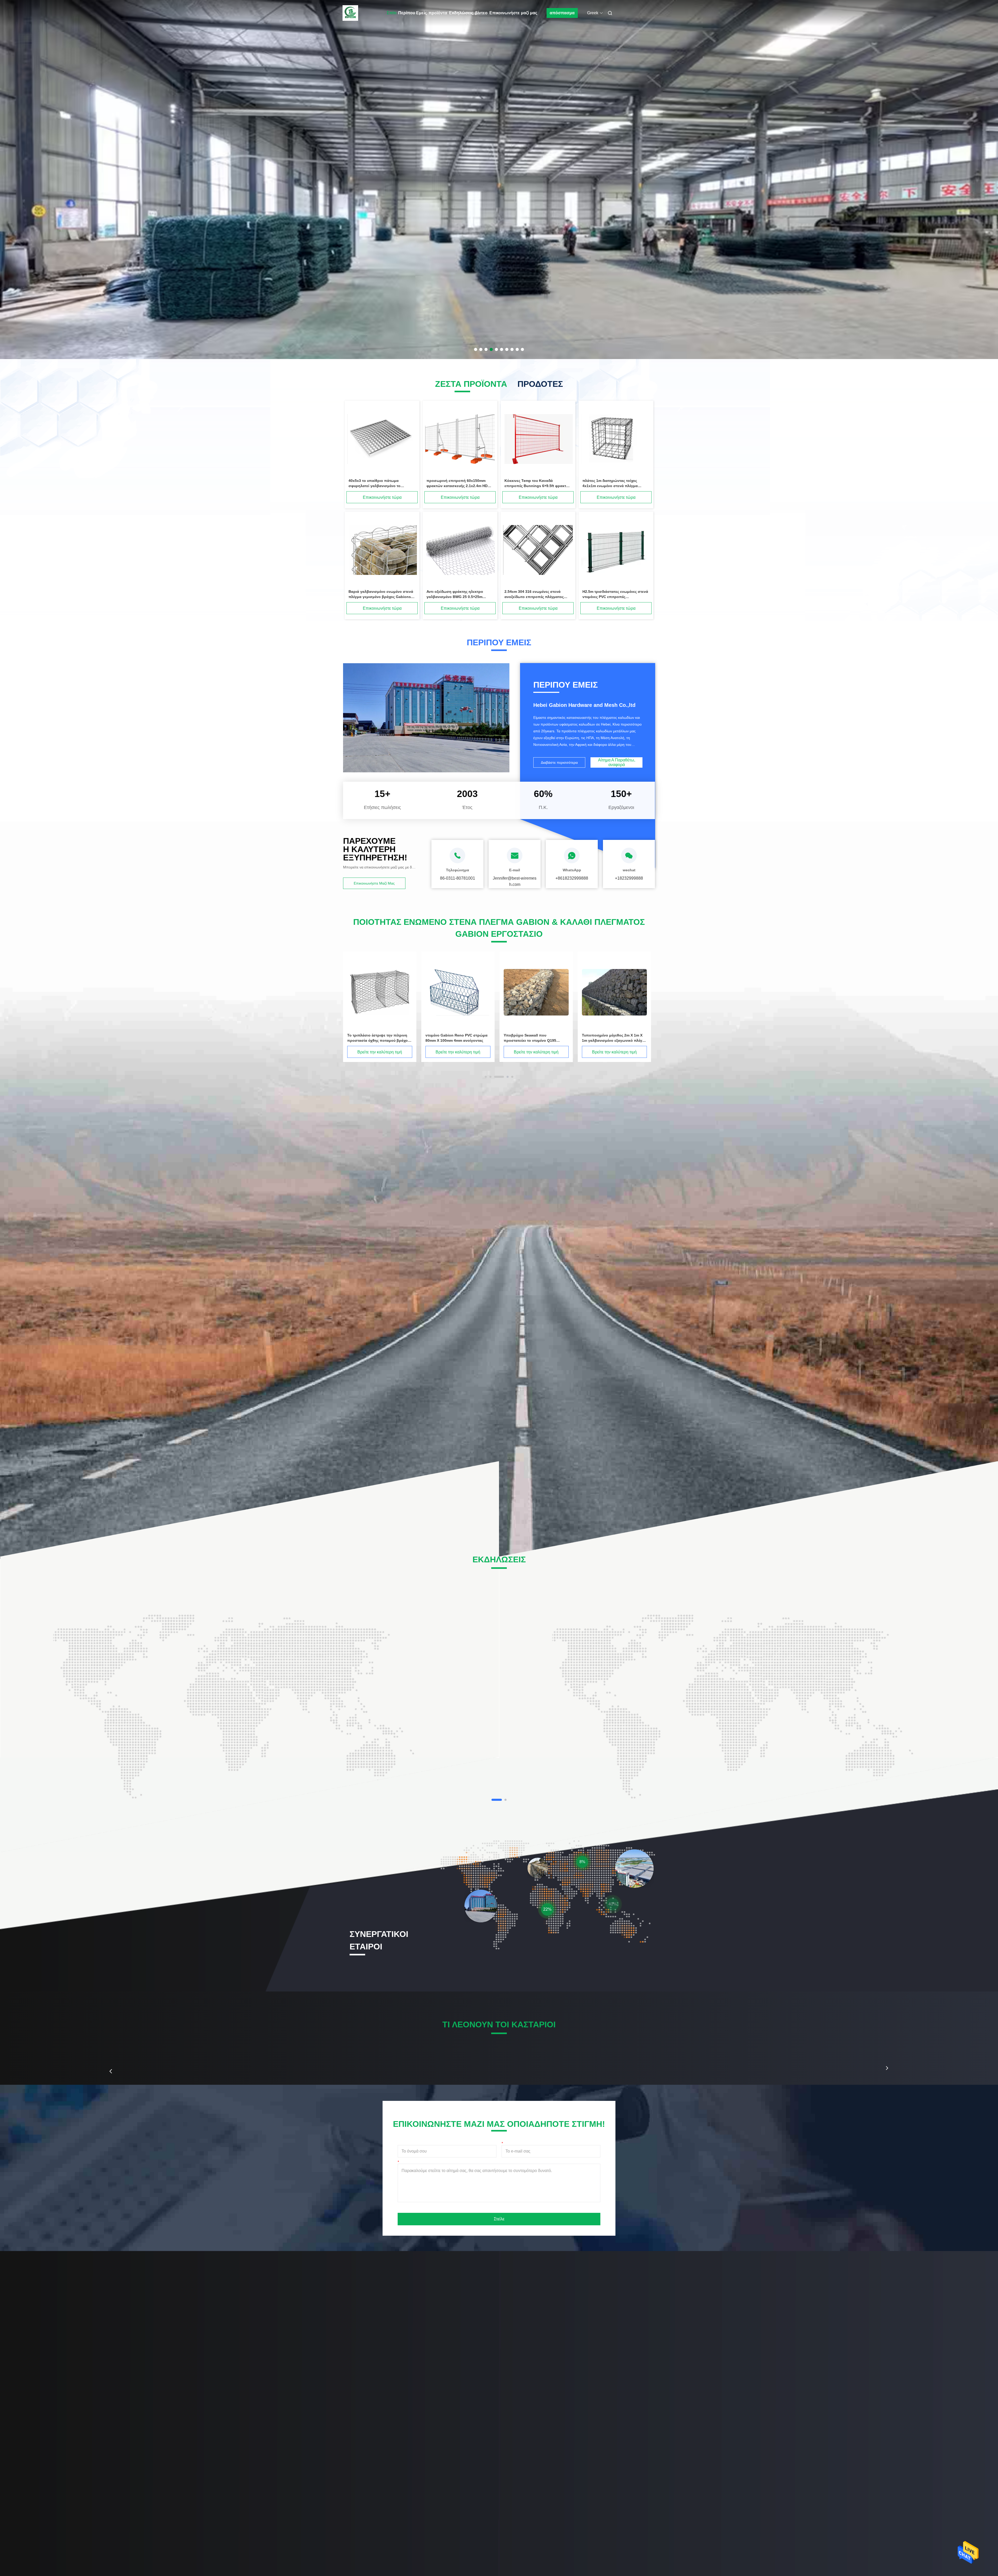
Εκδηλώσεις (461, 13)
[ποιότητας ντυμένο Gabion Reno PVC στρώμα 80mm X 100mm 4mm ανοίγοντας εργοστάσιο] (458, 992)
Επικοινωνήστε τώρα (382, 497)
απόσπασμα (562, 13)
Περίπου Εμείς (412, 13)
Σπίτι (392, 13)
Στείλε (499, 2219)
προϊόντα (438, 13)
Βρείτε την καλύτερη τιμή (380, 1052)
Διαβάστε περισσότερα (559, 762)
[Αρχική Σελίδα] (350, 13)
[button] (111, 2071)
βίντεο (481, 13)
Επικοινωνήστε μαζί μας (513, 13)
